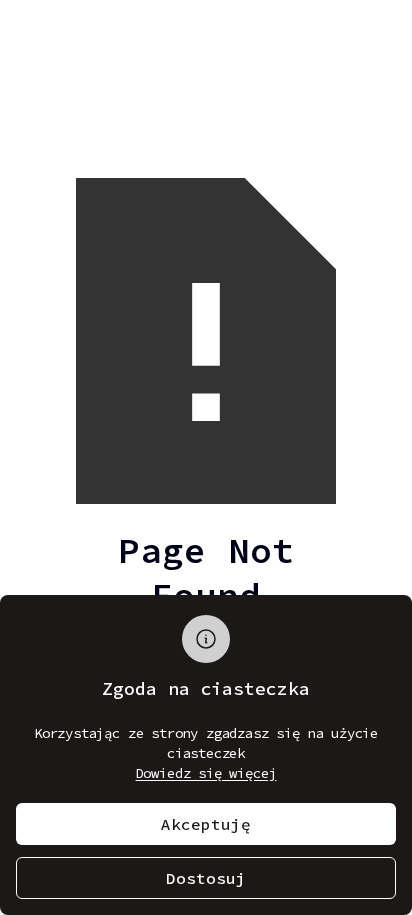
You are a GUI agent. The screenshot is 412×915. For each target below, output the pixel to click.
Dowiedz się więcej (206, 773)
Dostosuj (206, 878)
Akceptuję (206, 824)
